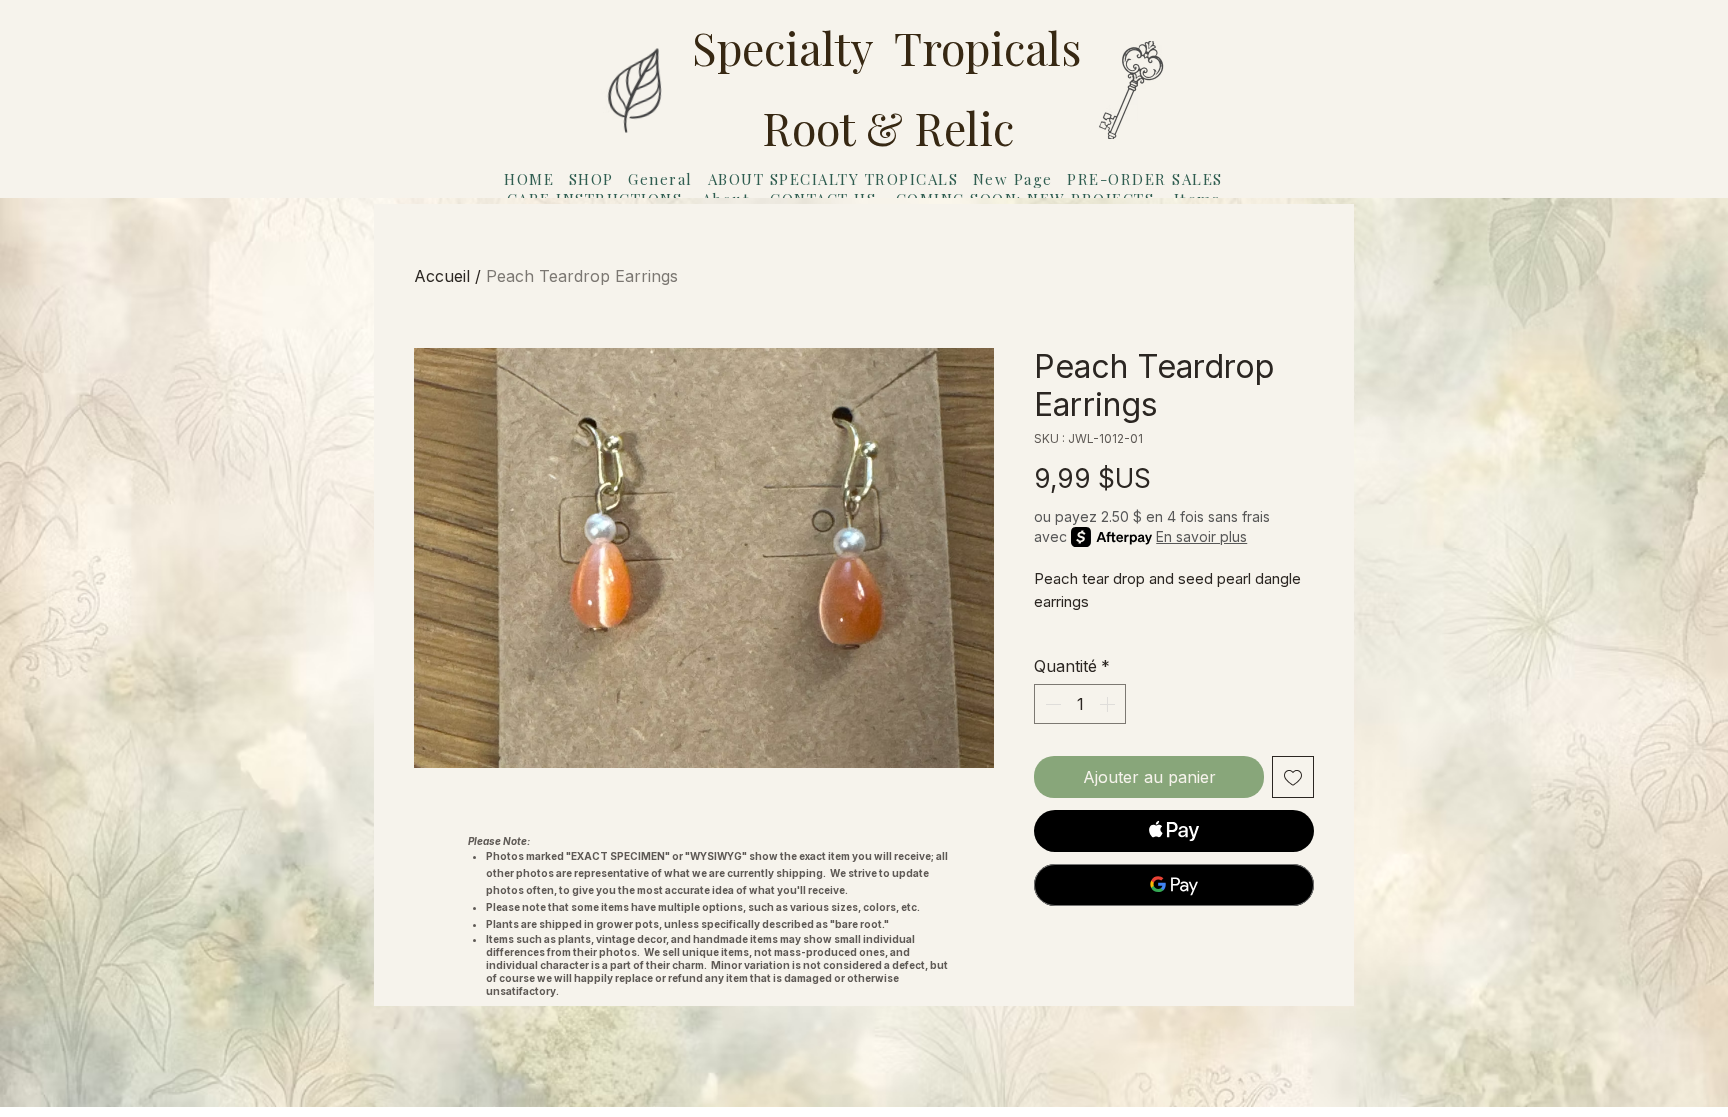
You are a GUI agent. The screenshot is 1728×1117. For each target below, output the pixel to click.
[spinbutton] (1080, 704)
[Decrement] (1051, 704)
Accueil (442, 276)
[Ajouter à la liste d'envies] (1293, 777)
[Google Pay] (1174, 885)
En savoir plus (1201, 536)
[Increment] (1109, 704)
